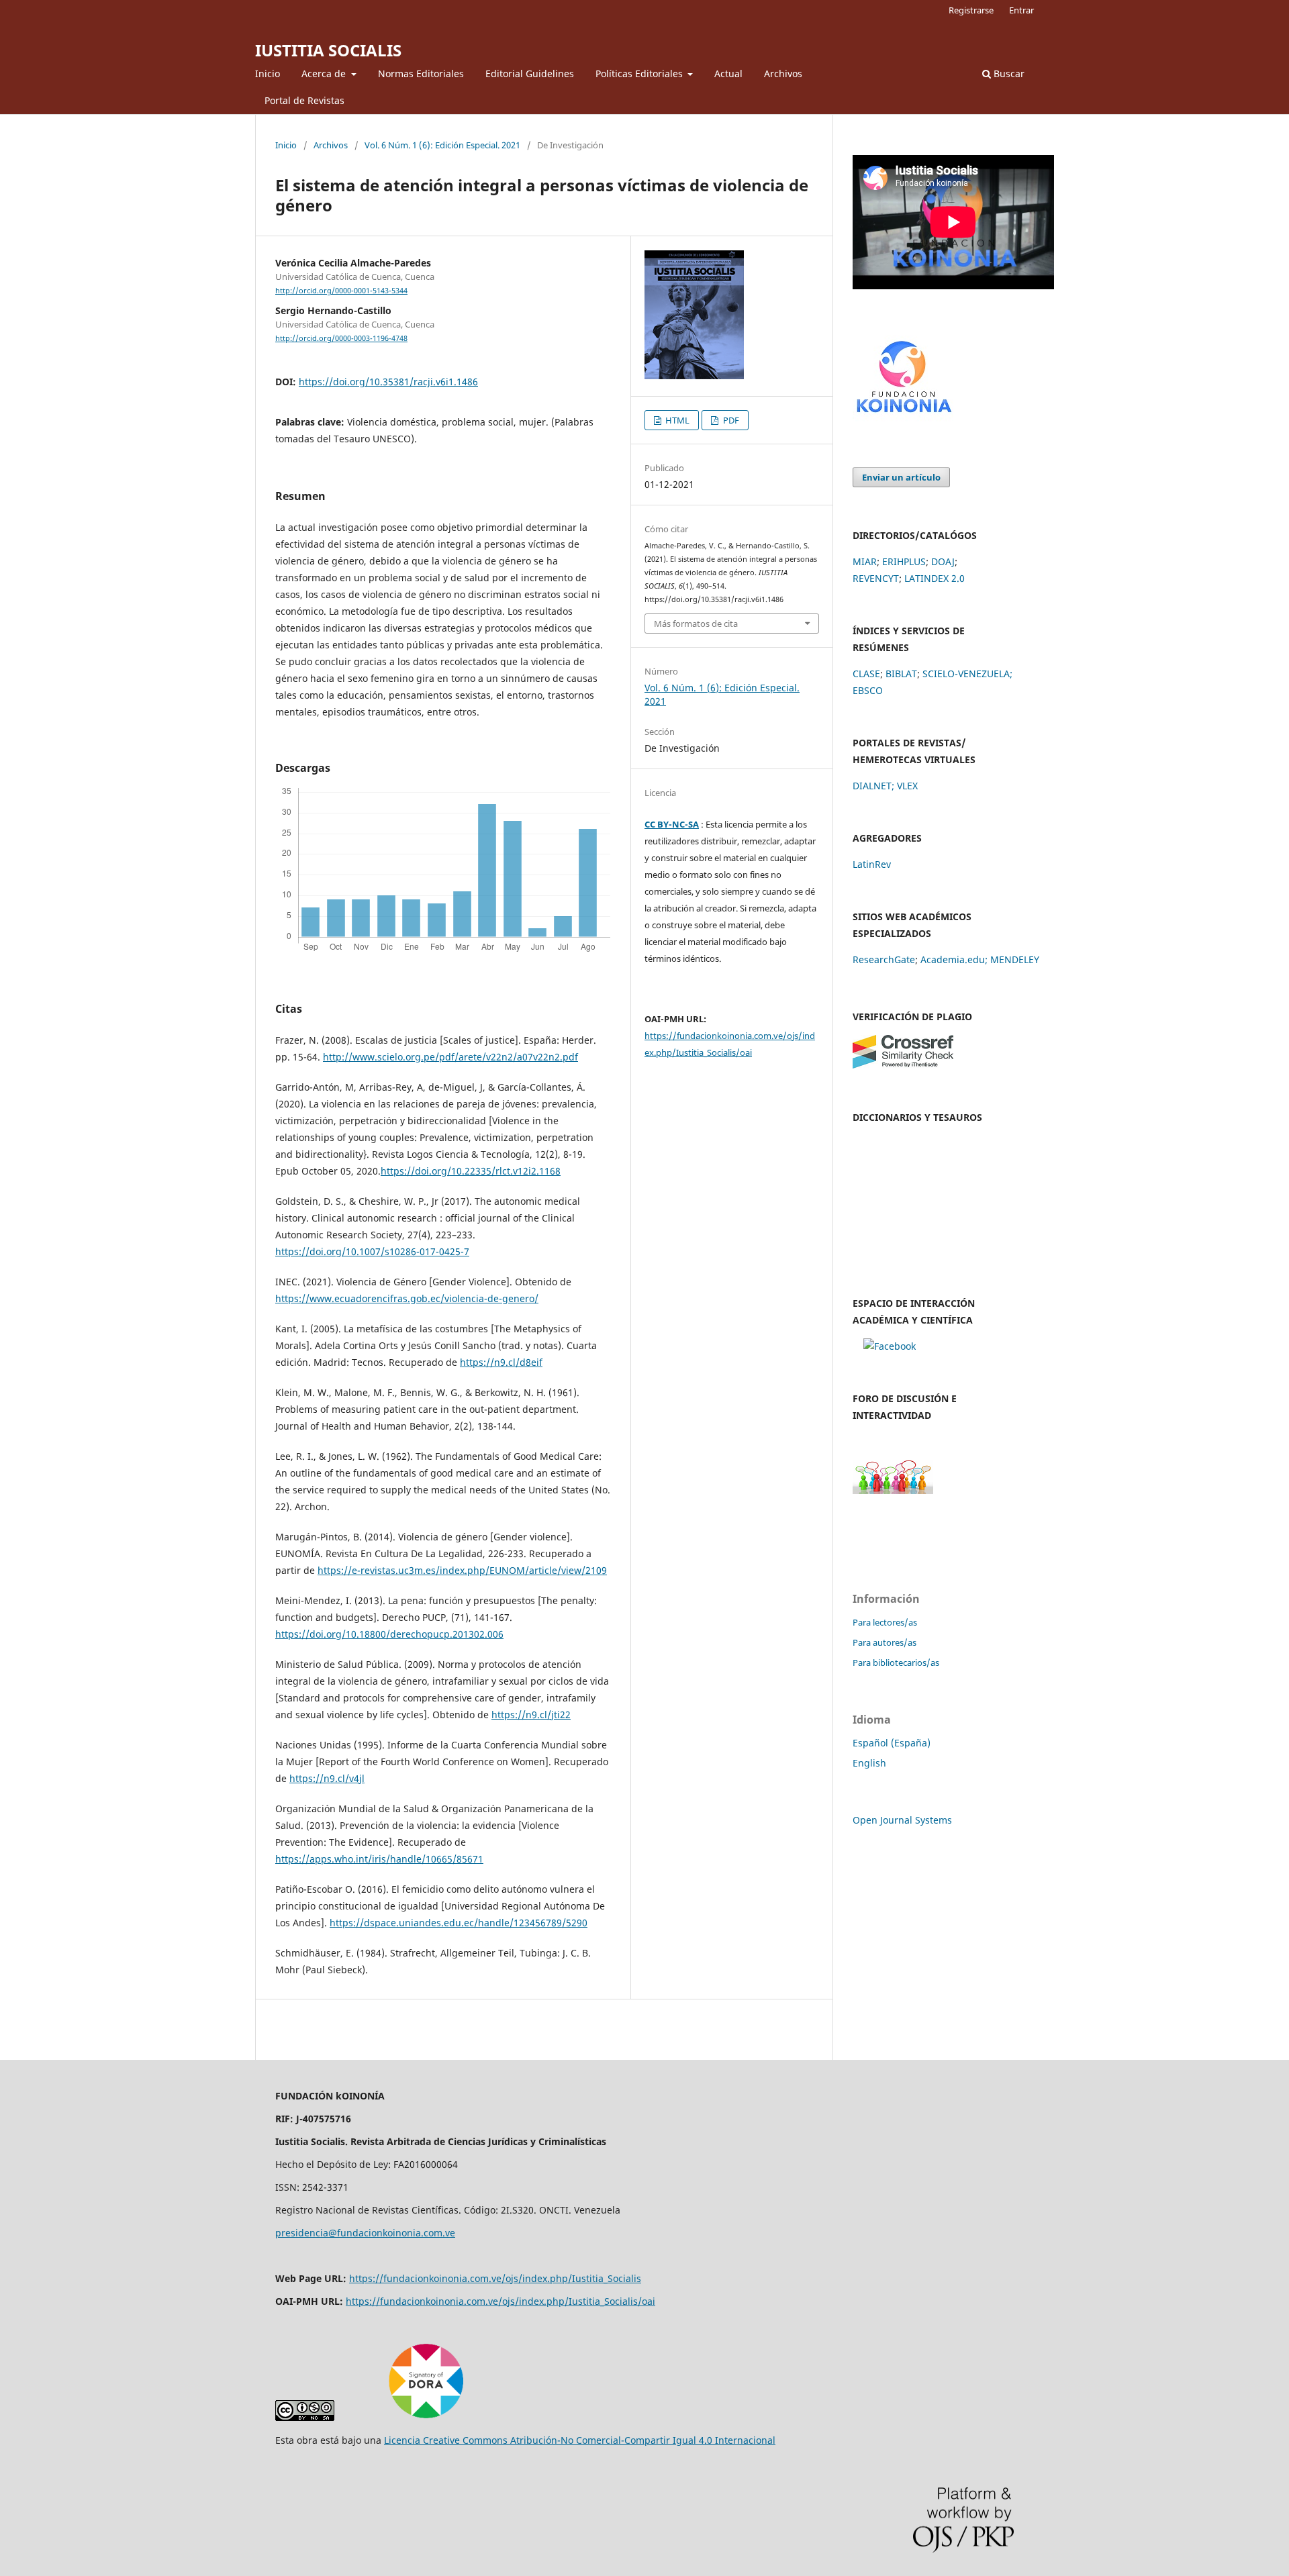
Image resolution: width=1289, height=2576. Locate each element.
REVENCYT (876, 578)
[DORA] (426, 2417)
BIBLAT (901, 674)
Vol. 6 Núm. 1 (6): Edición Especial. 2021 (442, 145)
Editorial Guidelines (530, 73)
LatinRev (872, 864)
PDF (730, 420)
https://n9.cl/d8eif (501, 1362)
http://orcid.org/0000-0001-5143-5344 (341, 291)
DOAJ (943, 561)
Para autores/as (885, 1642)
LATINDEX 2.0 (935, 578)
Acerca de (325, 73)
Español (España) (892, 1743)
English (869, 1763)
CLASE (866, 674)
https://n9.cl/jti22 (531, 1715)
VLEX (907, 786)
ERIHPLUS (904, 561)
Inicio (268, 73)
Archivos (783, 73)
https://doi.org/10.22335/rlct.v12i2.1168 (471, 1171)
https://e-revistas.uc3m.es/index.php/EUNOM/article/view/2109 (462, 1570)
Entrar (1021, 10)
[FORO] (893, 1490)
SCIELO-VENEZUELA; (967, 674)
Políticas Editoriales (640, 73)
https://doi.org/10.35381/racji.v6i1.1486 (388, 382)
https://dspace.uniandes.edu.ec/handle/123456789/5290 (459, 1923)
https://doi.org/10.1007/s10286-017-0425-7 (372, 1251)
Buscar (1008, 73)
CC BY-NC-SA (672, 824)
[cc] (305, 2417)
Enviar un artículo (901, 477)
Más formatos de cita (696, 624)
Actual (728, 73)
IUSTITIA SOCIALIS (328, 50)
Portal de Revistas (304, 100)
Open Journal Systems (902, 1820)
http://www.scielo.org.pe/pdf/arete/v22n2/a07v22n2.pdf (450, 1057)
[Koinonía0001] (890, 1346)
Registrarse (971, 10)
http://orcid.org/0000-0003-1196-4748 (341, 338)
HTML (676, 420)
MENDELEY (1015, 959)
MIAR (865, 561)
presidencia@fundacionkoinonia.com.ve (365, 2233)
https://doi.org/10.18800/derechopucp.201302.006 (389, 1634)
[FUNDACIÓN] (903, 418)
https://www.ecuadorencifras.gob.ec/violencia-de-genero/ (407, 1298)
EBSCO (868, 690)
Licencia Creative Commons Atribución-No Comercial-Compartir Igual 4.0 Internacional (580, 2440)
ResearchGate (884, 959)
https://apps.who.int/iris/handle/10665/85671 (379, 1859)
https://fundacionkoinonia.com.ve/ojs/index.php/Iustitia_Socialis (495, 2278)
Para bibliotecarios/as (896, 1663)
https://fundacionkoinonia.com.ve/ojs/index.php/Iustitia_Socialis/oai (500, 2301)
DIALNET (872, 786)
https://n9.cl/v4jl (327, 1778)
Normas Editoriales (421, 73)
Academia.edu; (954, 959)
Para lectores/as (885, 1622)
